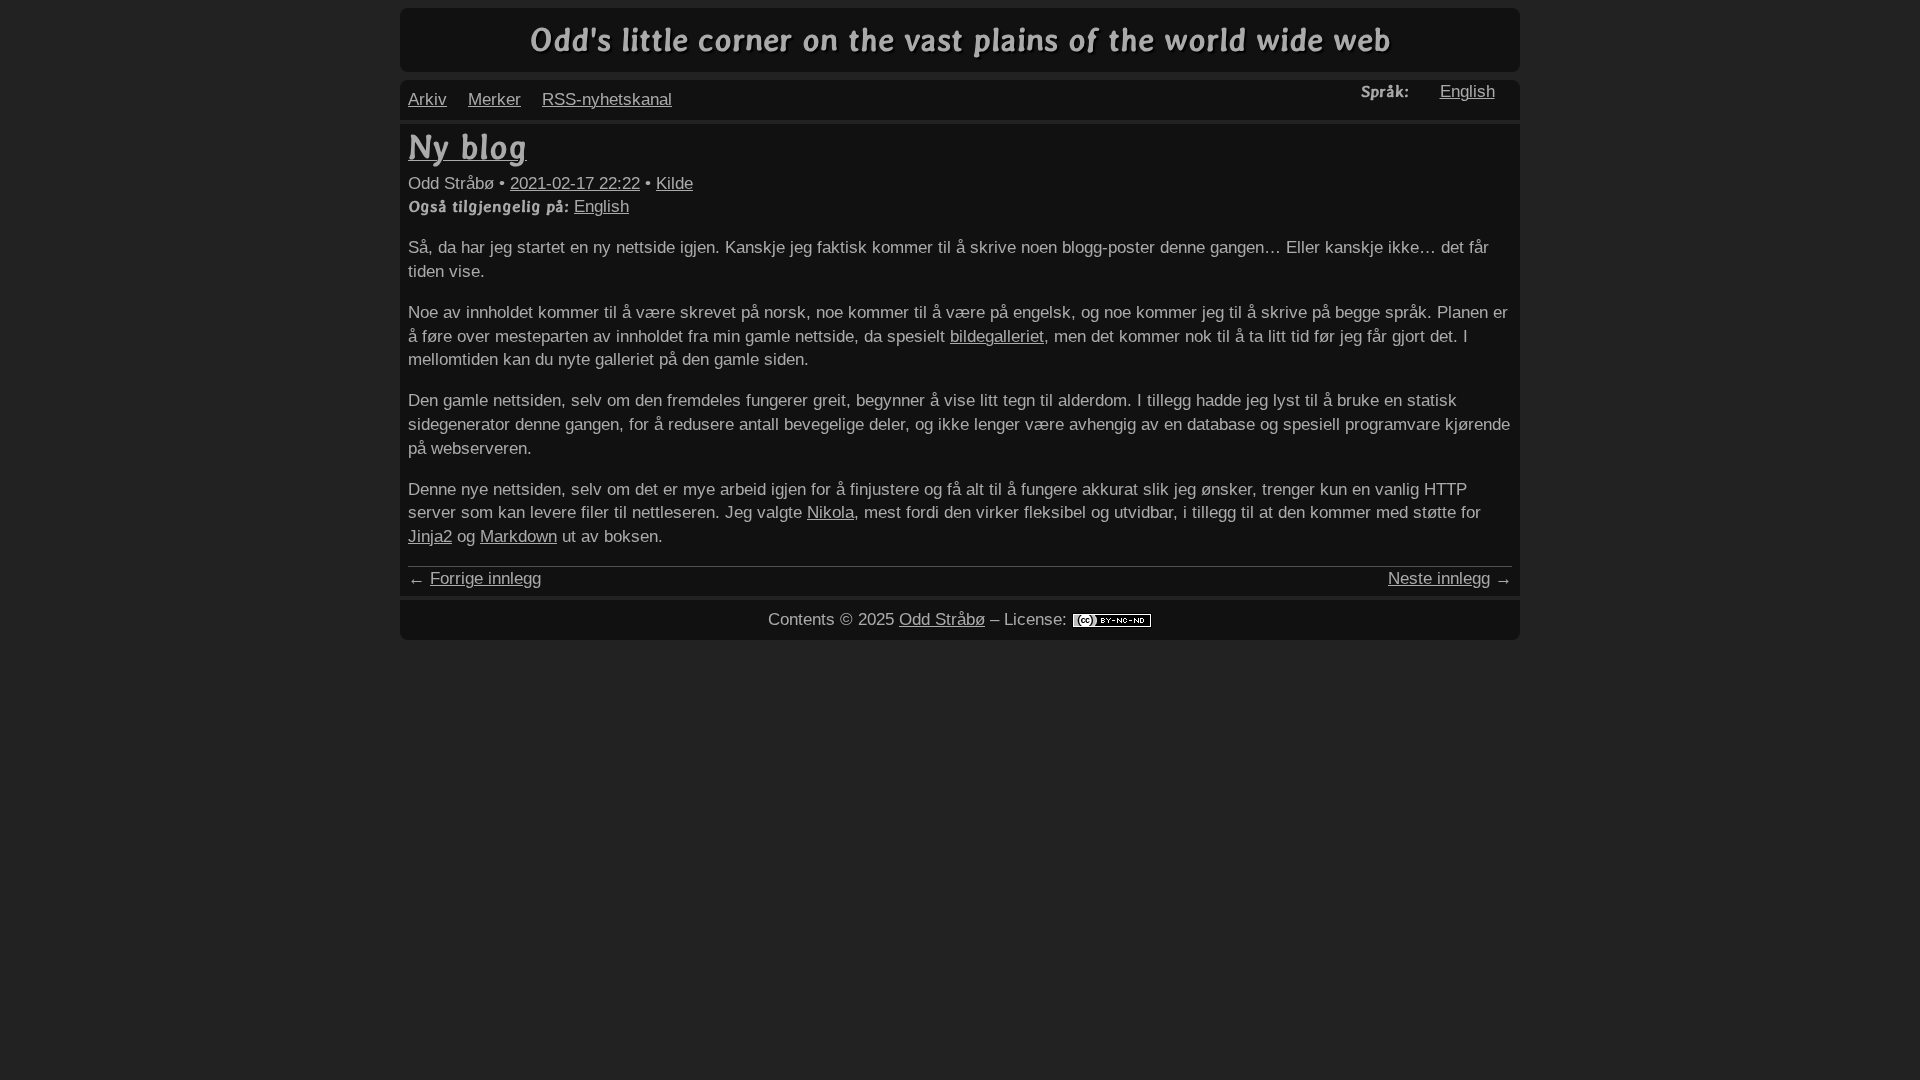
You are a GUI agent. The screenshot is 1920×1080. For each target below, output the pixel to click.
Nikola (830, 512)
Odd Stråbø (942, 619)
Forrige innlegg (485, 578)
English (1467, 91)
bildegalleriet (997, 336)
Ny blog (467, 147)
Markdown (518, 536)
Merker (494, 99)
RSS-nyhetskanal (607, 99)
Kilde (674, 183)
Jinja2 (430, 536)
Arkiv (427, 99)
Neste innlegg (1439, 578)
